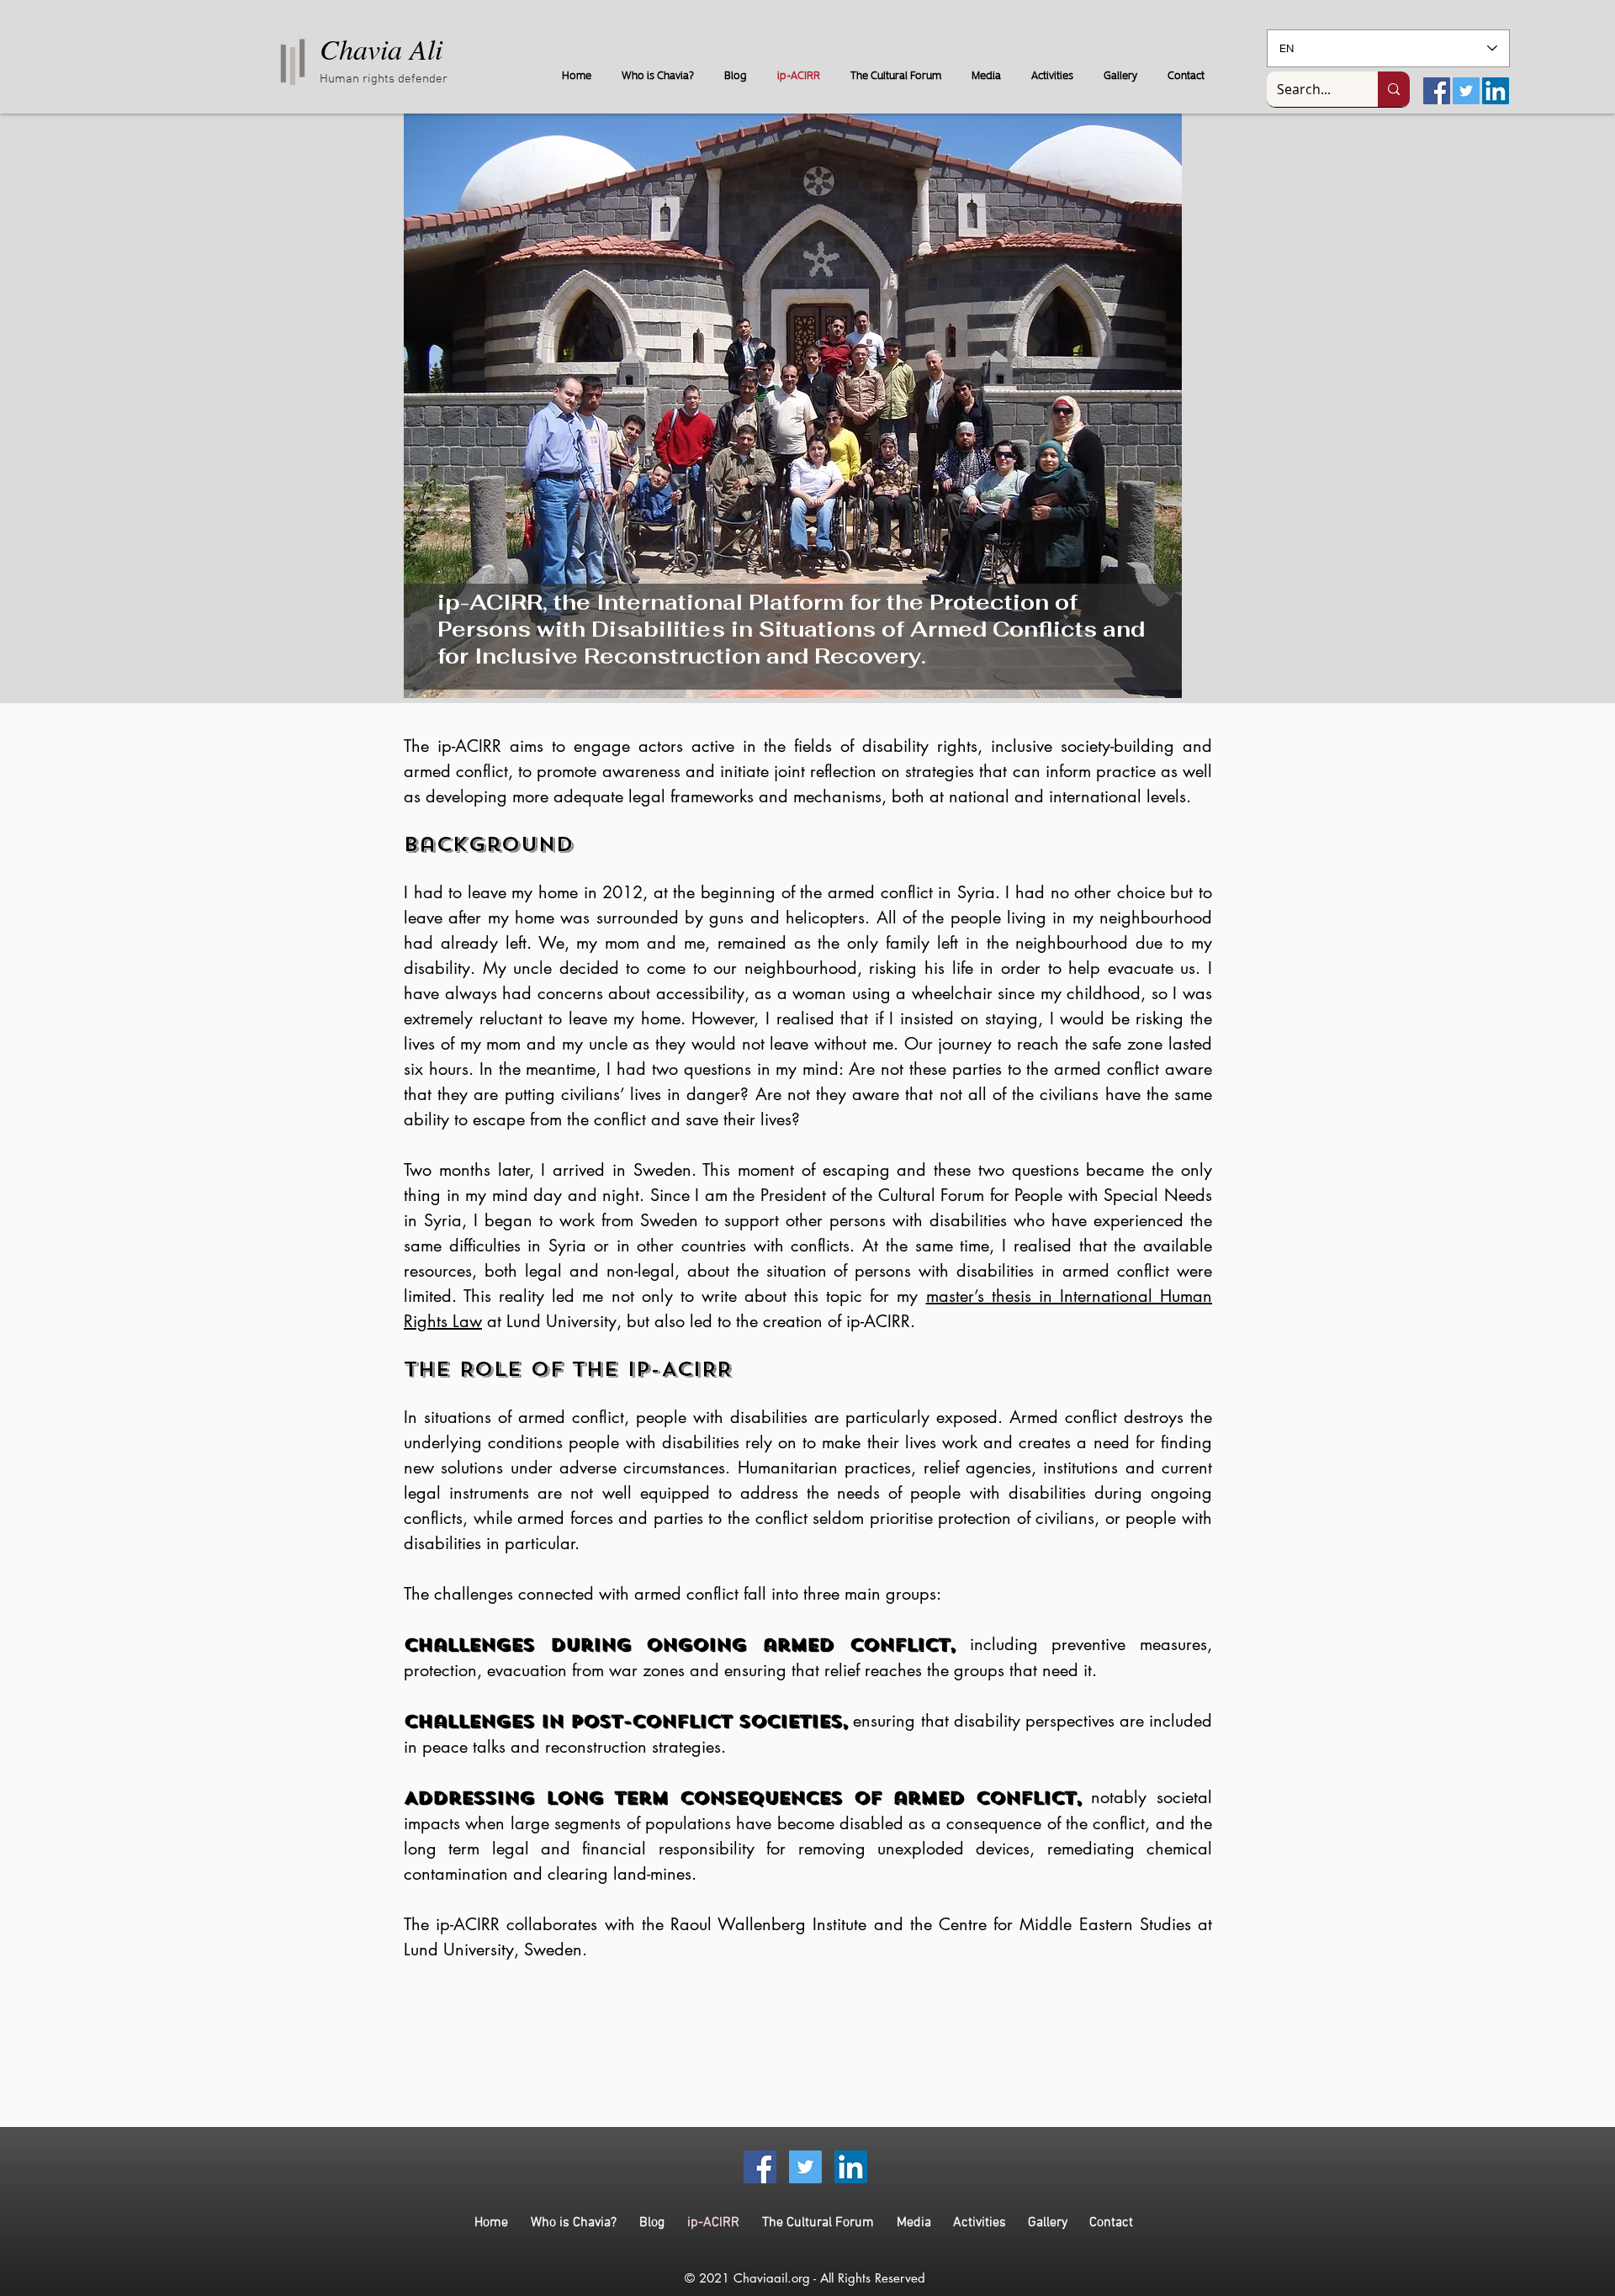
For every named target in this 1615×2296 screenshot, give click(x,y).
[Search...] (1394, 89)
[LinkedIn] (1496, 91)
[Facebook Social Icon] (1437, 91)
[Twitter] (1466, 91)
